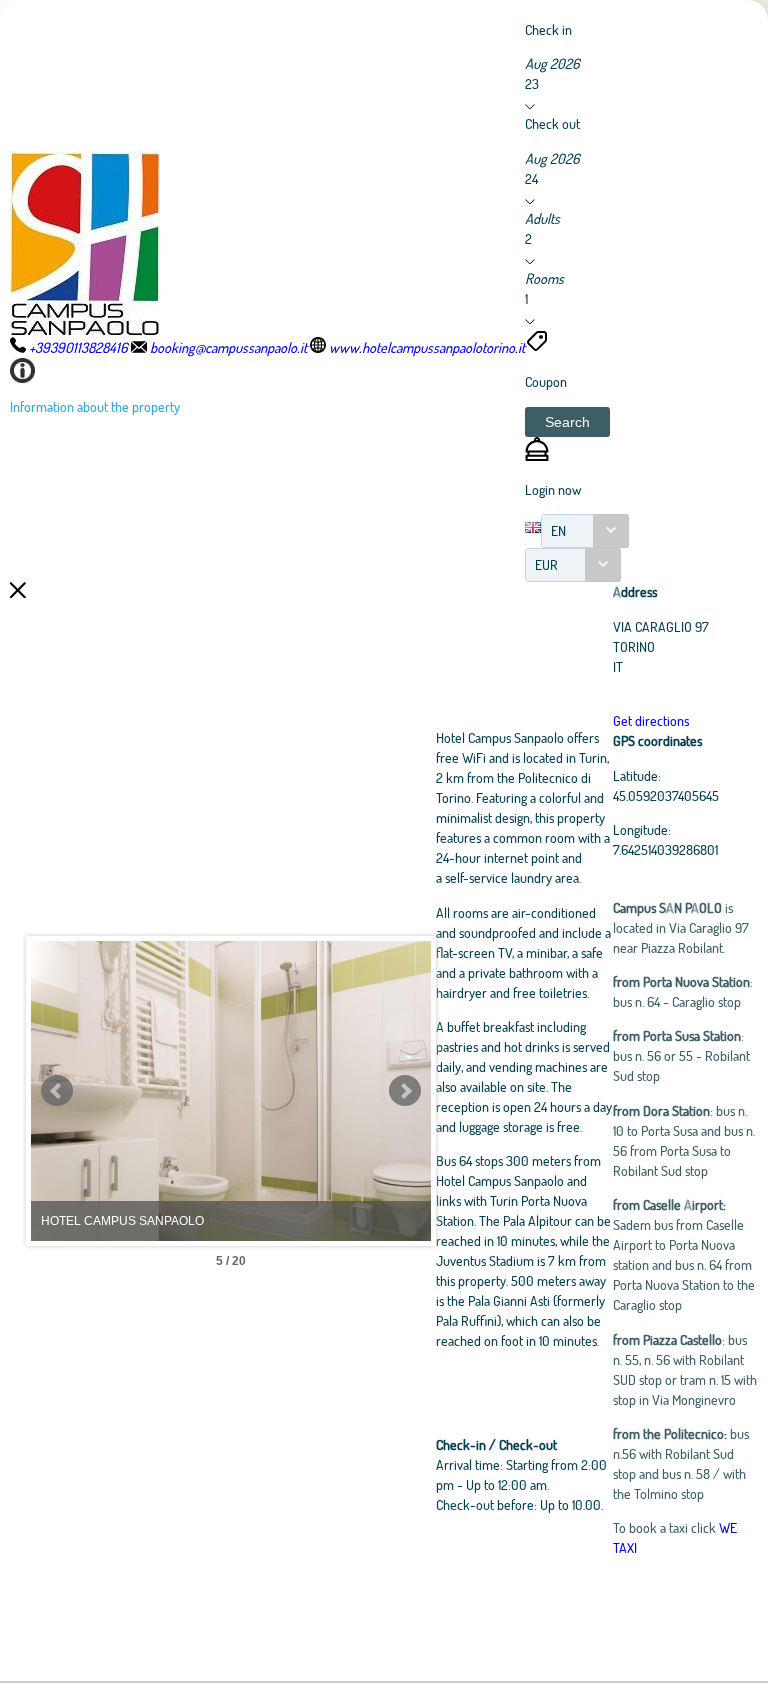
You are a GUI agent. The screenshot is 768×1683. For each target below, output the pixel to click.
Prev (57, 1091)
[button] (567, 422)
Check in (548, 29)
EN (558, 530)
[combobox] (585, 531)
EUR (546, 564)
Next (405, 1091)
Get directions (651, 720)
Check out (552, 123)
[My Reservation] (537, 455)
